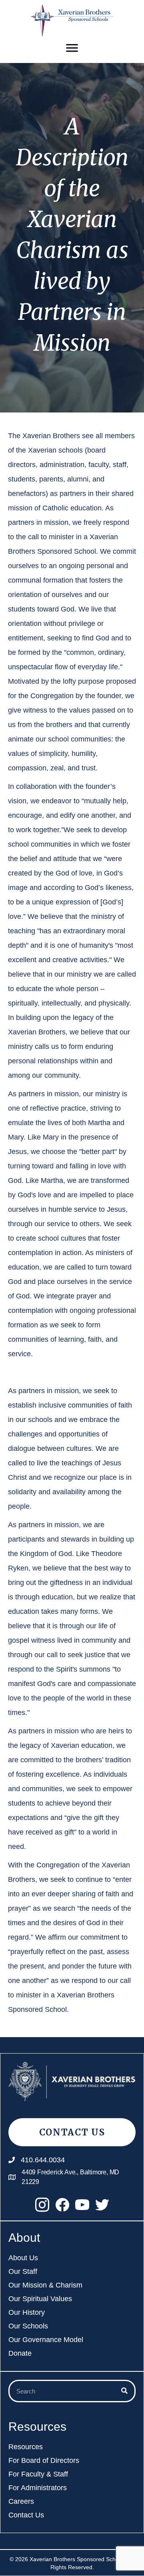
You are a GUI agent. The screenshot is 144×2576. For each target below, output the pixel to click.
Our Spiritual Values (40, 2299)
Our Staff (23, 2272)
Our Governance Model (46, 2340)
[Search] (124, 2391)
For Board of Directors (44, 2461)
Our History (27, 2313)
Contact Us (26, 2515)
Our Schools (28, 2326)
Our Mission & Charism (45, 2285)
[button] (42, 2204)
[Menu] (72, 48)
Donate (20, 2354)
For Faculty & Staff (38, 2474)
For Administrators (38, 2488)
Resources (26, 2447)
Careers (21, 2502)
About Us (23, 2258)
